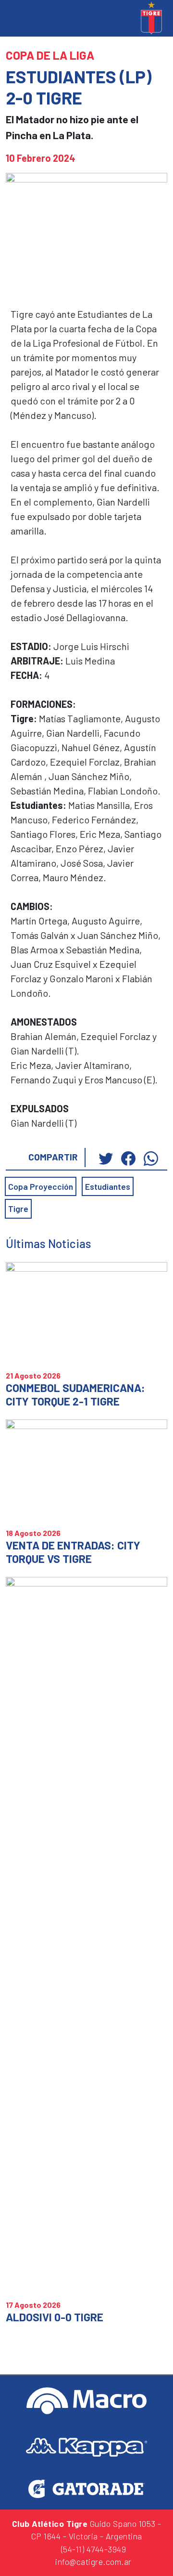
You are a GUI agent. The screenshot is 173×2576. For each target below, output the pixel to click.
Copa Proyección (41, 1186)
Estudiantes (108, 1186)
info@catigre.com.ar (93, 2562)
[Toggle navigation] (15, 19)
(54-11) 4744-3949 (92, 2549)
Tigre (18, 1209)
